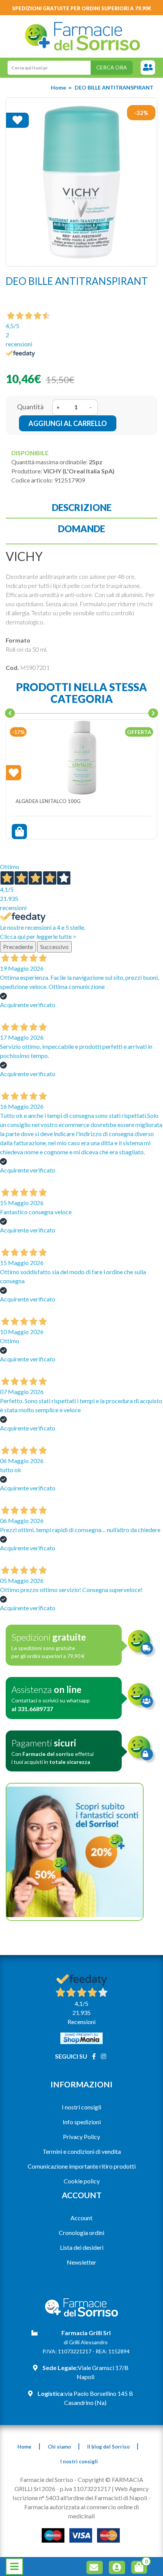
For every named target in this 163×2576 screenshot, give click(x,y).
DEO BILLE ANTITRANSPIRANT (114, 87)
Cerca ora (112, 67)
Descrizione (82, 507)
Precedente (18, 947)
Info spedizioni (82, 2122)
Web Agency (132, 2489)
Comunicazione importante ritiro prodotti (82, 2166)
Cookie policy (82, 2181)
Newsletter (81, 2262)
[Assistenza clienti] (148, 68)
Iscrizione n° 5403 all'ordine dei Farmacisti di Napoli (80, 2498)
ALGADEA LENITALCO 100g (48, 801)
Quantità (30, 407)
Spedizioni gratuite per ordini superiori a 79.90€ (82, 8)
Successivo (54, 947)
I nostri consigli (81, 2107)
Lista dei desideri (82, 2247)
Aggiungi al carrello (68, 423)
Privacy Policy (81, 2137)
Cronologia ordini (81, 2233)
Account (81, 2218)
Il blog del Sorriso (108, 2447)
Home (58, 87)
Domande (81, 529)
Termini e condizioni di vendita (82, 2151)
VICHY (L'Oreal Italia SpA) (79, 471)
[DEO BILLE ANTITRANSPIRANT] (81, 182)
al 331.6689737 (32, 1709)
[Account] (118, 2569)
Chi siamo (59, 2447)
